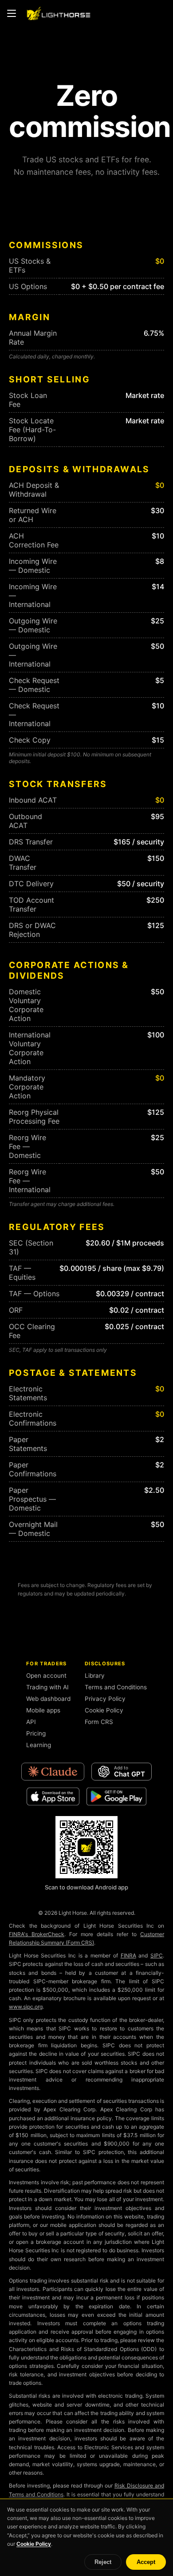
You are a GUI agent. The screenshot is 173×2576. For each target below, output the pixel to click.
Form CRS (99, 1722)
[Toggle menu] (12, 13)
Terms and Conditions (116, 1687)
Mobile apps (43, 1710)
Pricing (36, 1733)
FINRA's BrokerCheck (37, 1934)
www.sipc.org (26, 2007)
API (31, 1722)
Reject (103, 2562)
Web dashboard (48, 1699)
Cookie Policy (104, 1710)
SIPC (157, 1955)
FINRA (128, 1955)
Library (95, 1676)
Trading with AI (47, 1687)
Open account (46, 1676)
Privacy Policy (105, 1699)
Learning (39, 1745)
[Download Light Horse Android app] (86, 1847)
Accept (146, 2562)
